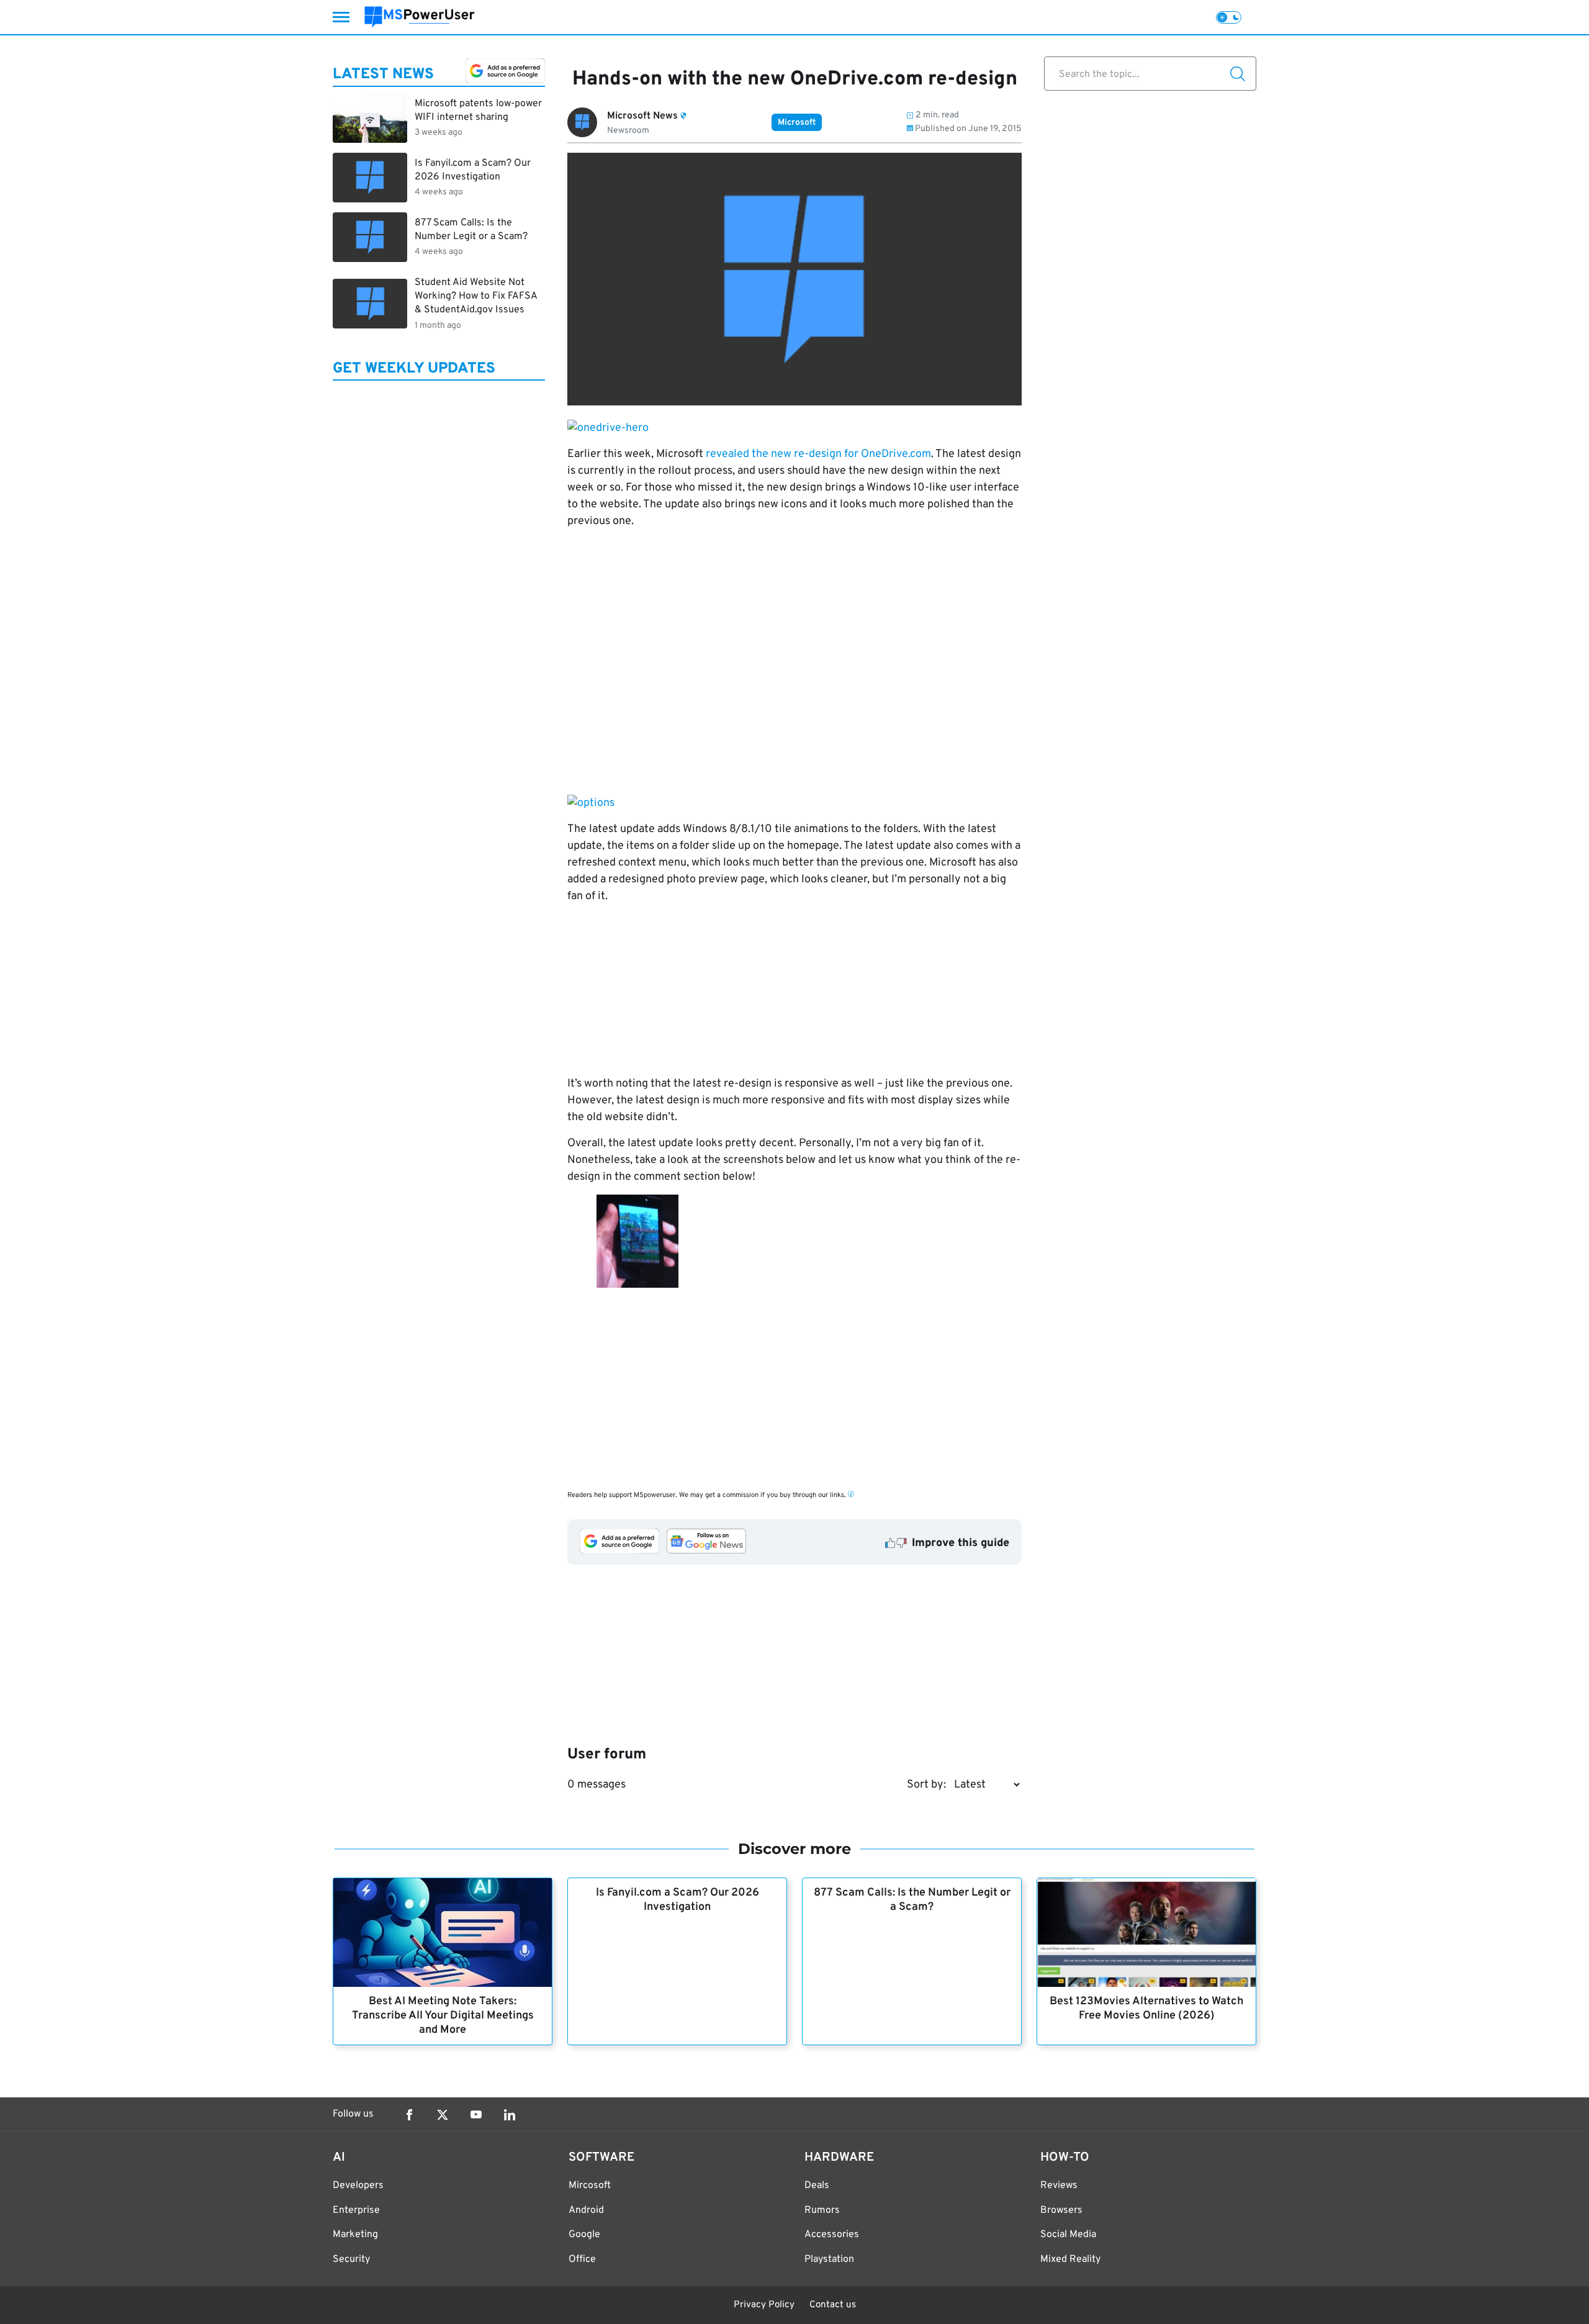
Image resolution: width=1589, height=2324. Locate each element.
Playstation (829, 2259)
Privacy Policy (764, 2305)
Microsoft (797, 123)
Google (584, 2235)
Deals (817, 2186)
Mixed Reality (1070, 2259)
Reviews (1059, 2186)
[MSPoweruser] (420, 17)
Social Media (1068, 2235)
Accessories (832, 2235)
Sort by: (926, 1785)
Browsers (1061, 2210)
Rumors (822, 2210)
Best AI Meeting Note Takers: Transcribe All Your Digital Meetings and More (443, 2016)
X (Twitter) (443, 2115)
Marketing (355, 2235)
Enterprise (356, 2210)
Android (586, 2210)
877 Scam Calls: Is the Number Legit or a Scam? (912, 1900)
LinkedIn (510, 2115)
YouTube (476, 2115)
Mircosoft (590, 2186)
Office (582, 2259)
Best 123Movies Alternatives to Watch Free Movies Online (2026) (1146, 2009)
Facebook (409, 2115)
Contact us (833, 2305)
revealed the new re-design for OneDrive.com (818, 454)
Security (351, 2259)
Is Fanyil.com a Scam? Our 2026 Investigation (677, 1900)
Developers (358, 2186)
